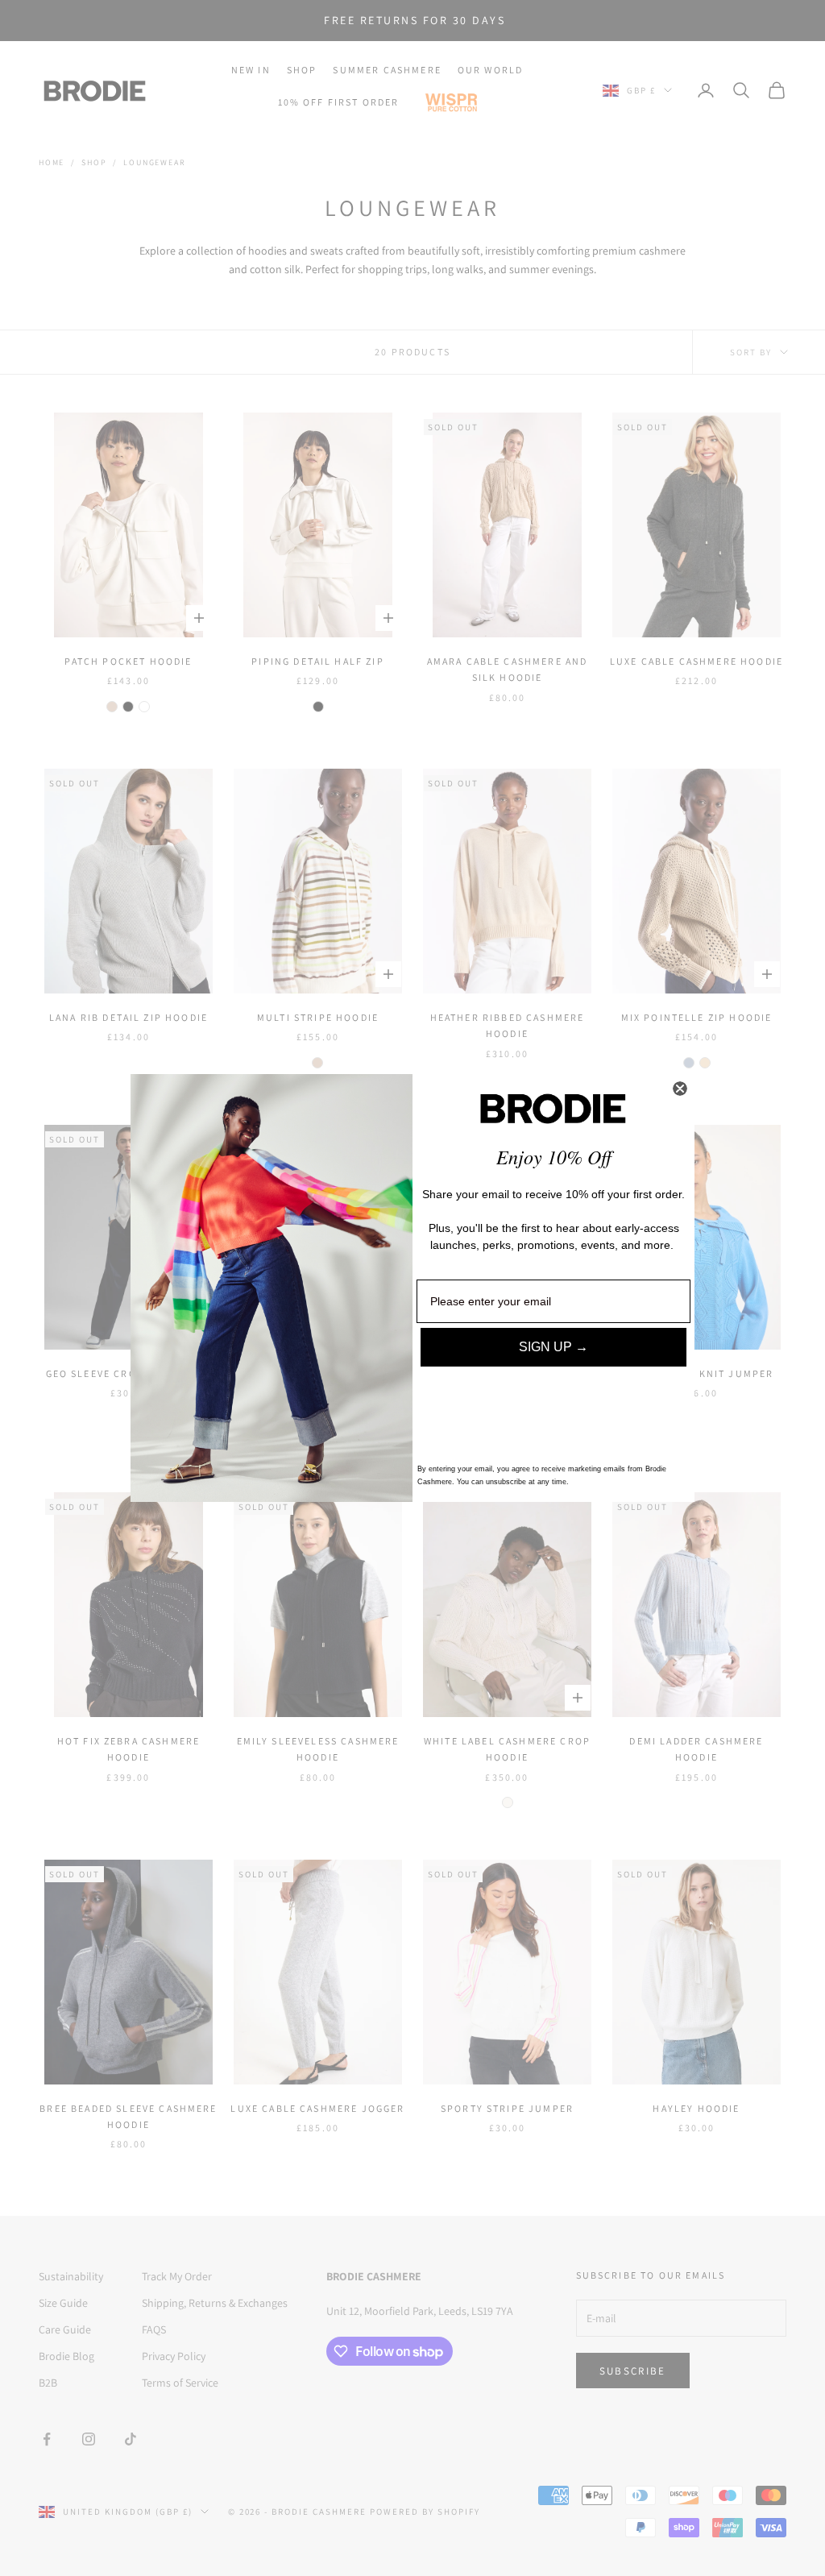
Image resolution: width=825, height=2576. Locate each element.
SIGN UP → (553, 1347)
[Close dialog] (680, 1089)
